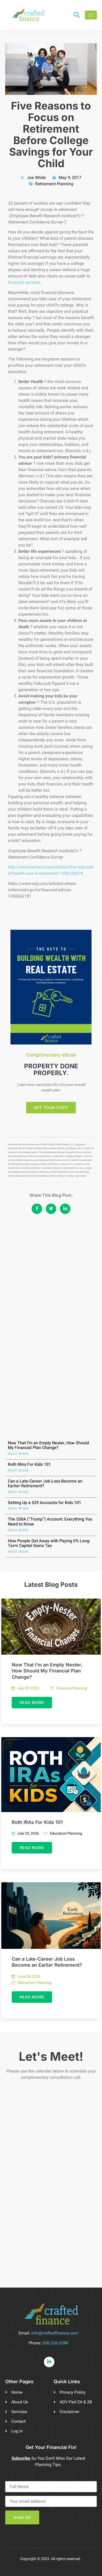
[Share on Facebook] (37, 1209)
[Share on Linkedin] (65, 1209)
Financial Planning (72, 1688)
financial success (24, 282)
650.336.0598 (55, 2343)
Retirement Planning (54, 184)
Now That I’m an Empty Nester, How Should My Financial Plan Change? (48, 1445)
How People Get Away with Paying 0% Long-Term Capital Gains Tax (49, 1543)
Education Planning (66, 1834)
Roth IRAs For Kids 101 (29, 1464)
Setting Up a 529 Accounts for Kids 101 (44, 1503)
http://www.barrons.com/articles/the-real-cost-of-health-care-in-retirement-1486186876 (51, 870)
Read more (32, 1702)
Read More (18, 1454)
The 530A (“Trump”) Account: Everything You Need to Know (50, 1522)
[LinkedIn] (49, 2362)
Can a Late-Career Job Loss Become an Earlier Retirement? (45, 1484)
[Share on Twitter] (51, 1209)
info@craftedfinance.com (55, 2333)
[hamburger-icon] (91, 15)
